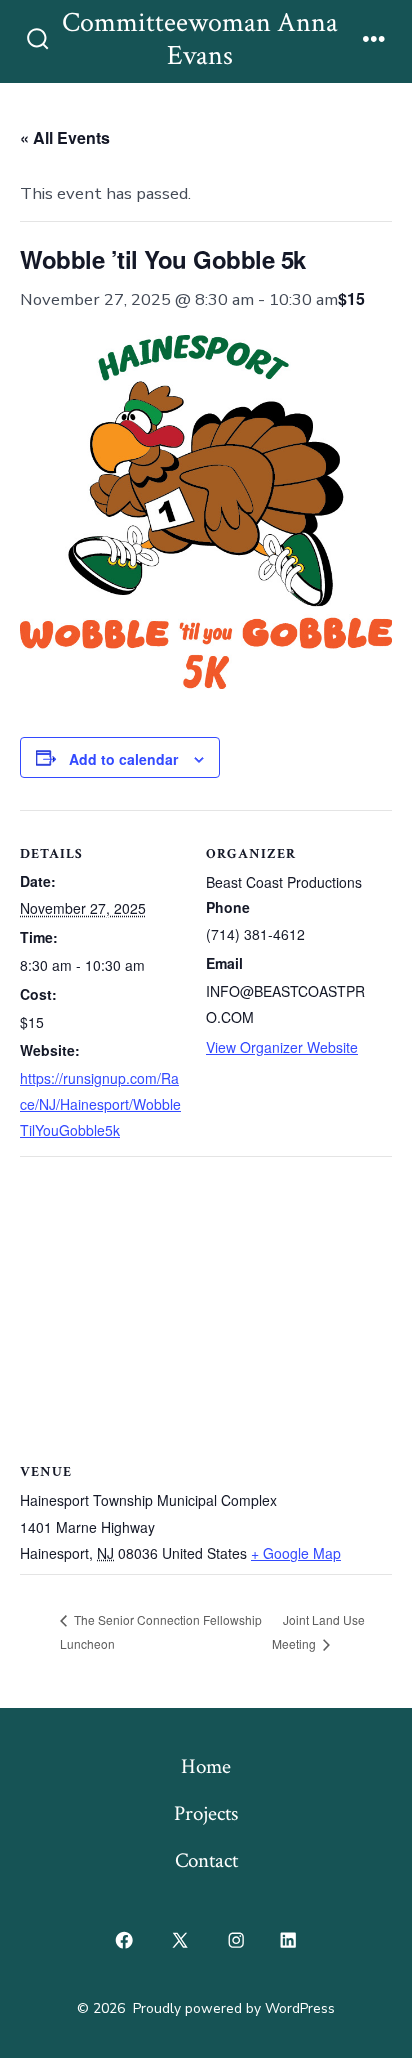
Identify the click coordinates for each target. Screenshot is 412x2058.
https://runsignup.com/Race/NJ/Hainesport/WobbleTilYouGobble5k (100, 1104)
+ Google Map (296, 1553)
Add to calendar (123, 759)
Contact (206, 1860)
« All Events (65, 137)
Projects (206, 1813)
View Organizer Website (282, 1047)
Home (206, 1766)
